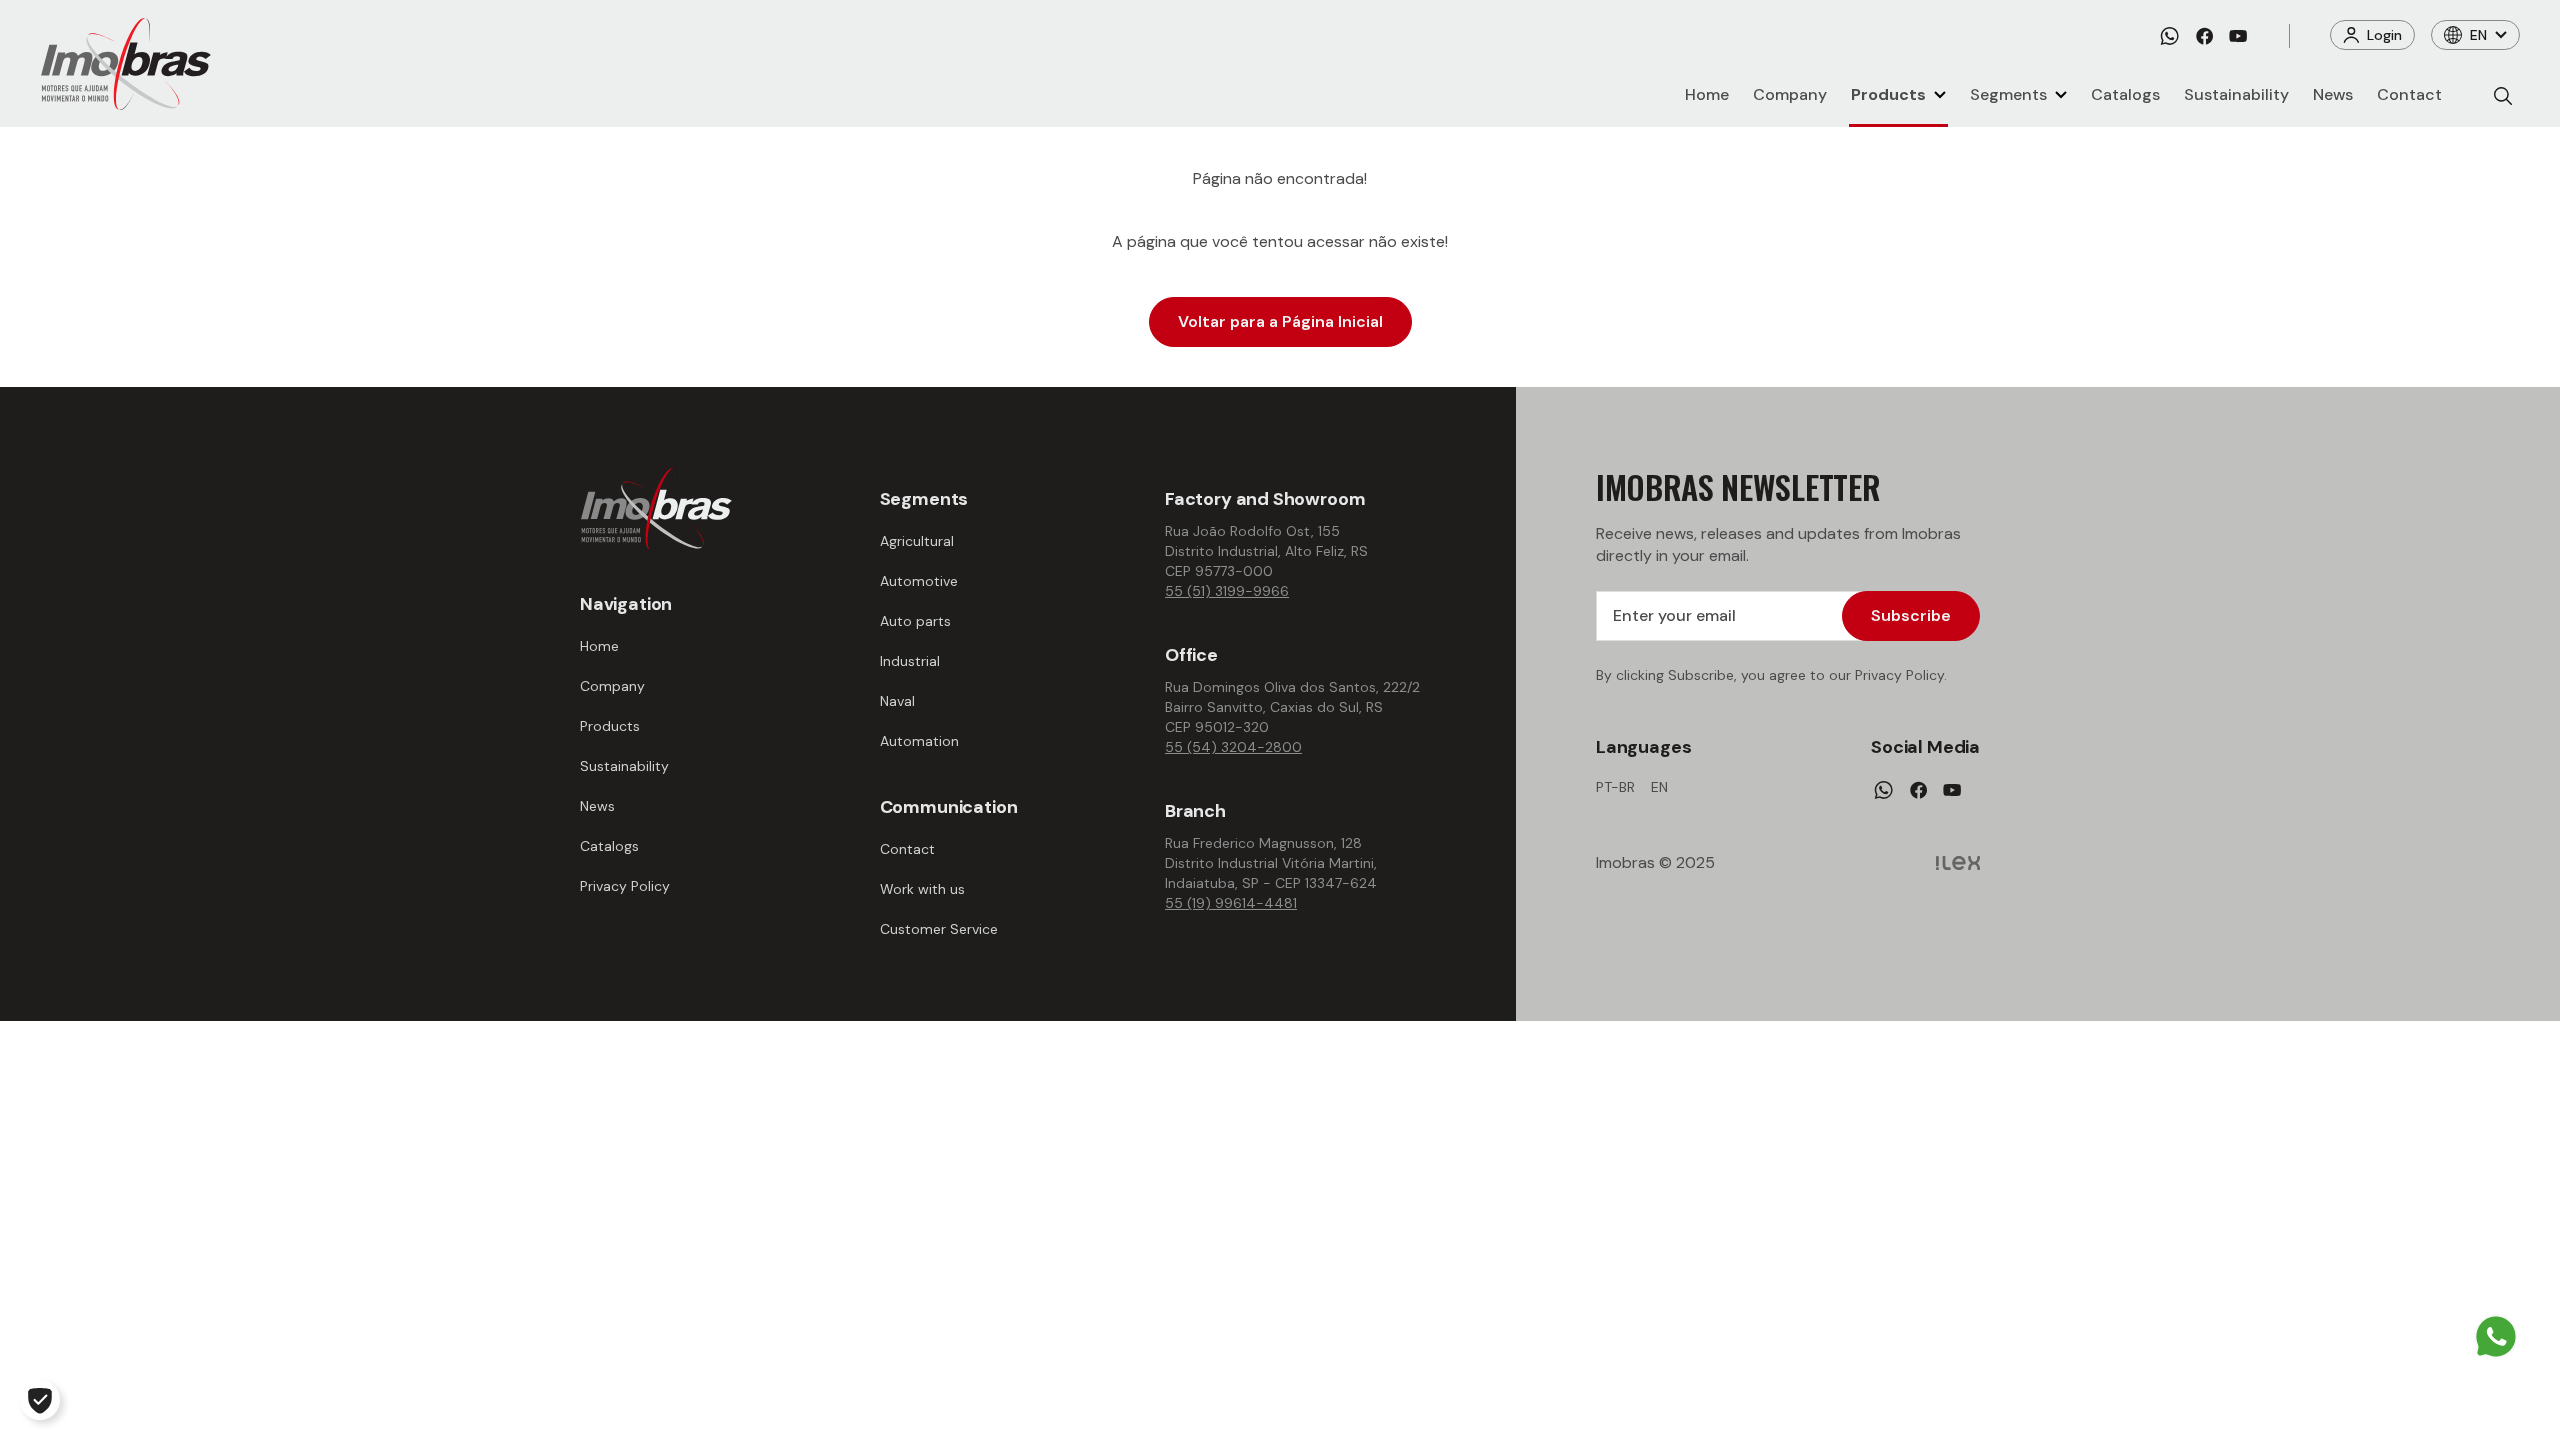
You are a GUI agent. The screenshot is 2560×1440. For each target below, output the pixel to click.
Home (1707, 94)
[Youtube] (2238, 36)
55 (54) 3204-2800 (1233, 747)
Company (1790, 94)
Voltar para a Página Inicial (1280, 321)
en (1659, 787)
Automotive (919, 581)
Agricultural (917, 541)
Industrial (910, 661)
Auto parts (915, 621)
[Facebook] (2204, 36)
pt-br (1615, 787)
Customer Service (939, 929)
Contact (2409, 94)
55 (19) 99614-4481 (1231, 903)
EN (2478, 35)
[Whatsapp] (2169, 36)
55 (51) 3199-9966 (1227, 591)
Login (2384, 35)
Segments (2008, 94)
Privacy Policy (625, 886)
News (2333, 94)
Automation (919, 741)
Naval (897, 701)
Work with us (922, 889)
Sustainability (2236, 94)
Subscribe (1911, 615)
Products (1888, 94)
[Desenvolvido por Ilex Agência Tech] (1958, 863)
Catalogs (2125, 94)
